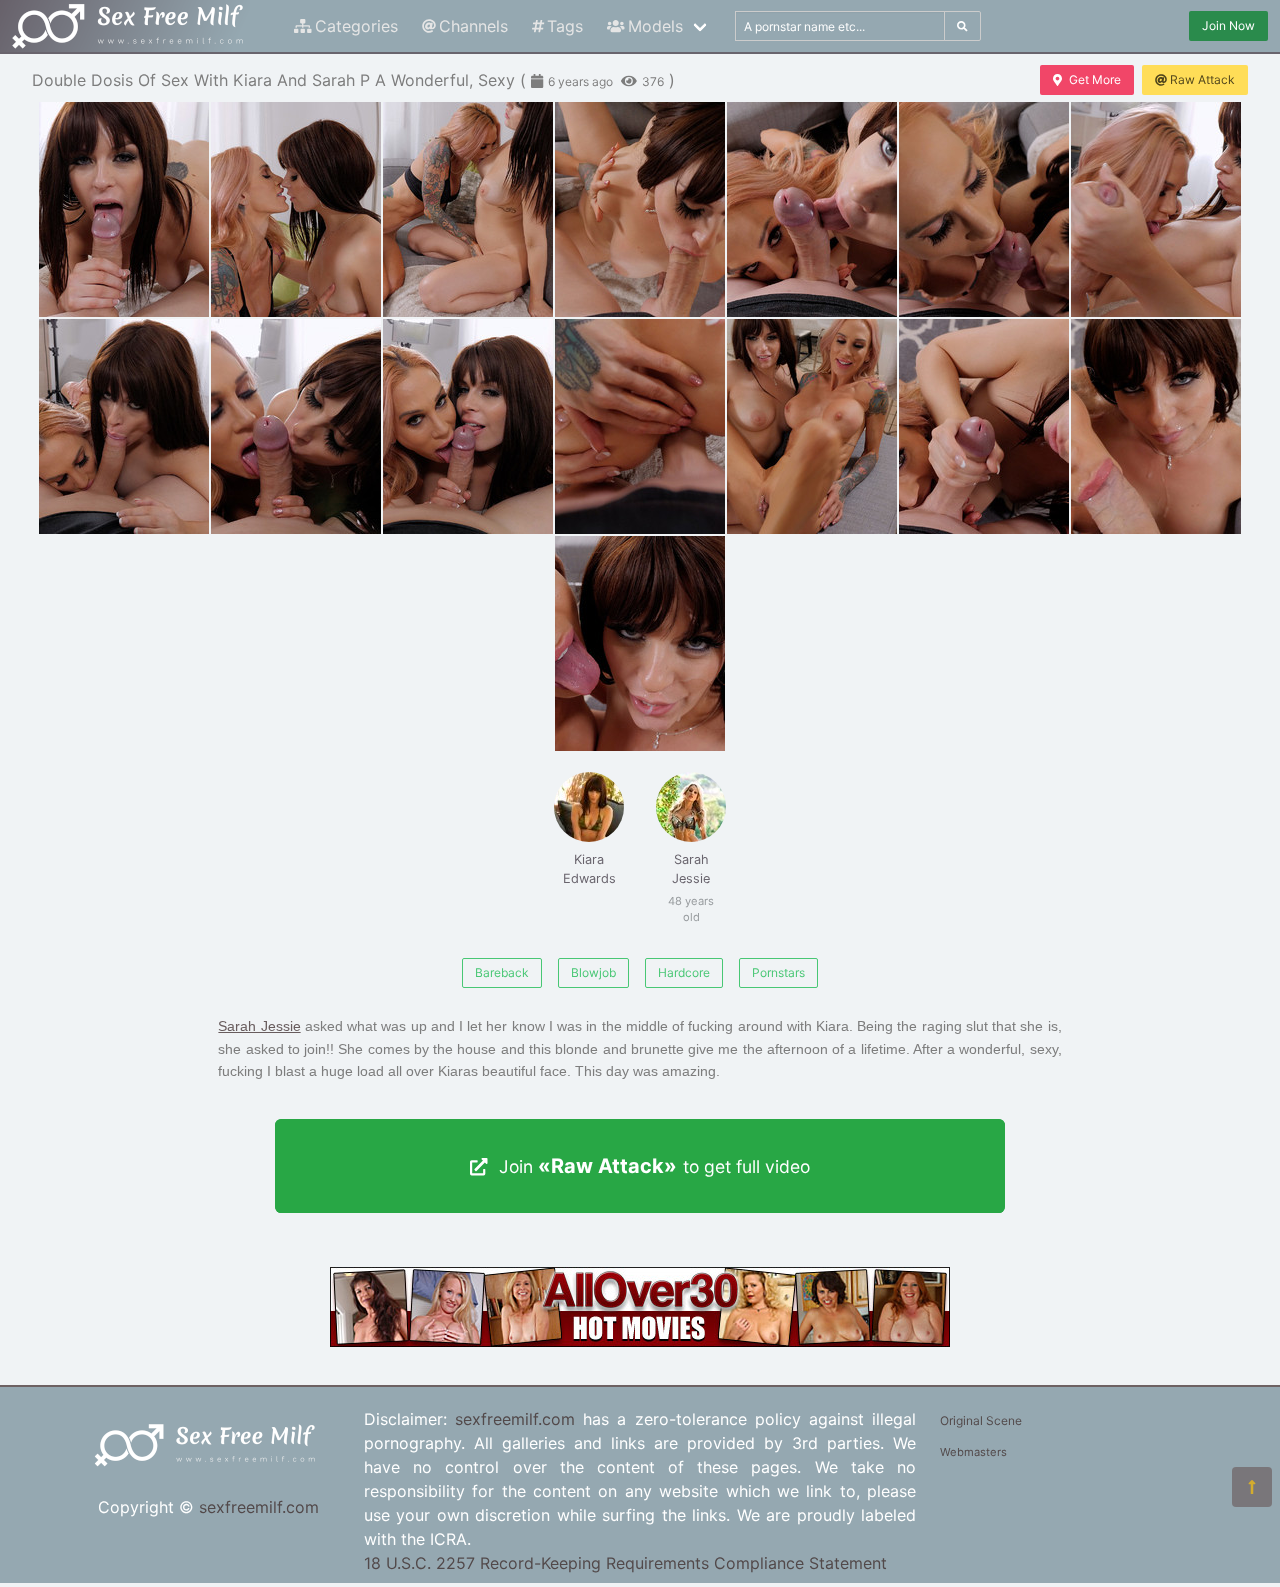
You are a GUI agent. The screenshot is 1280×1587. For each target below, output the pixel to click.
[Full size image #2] (468, 209)
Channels (473, 26)
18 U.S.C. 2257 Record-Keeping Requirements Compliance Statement (625, 1563)
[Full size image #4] (812, 209)
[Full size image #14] (640, 643)
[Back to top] (1252, 1487)
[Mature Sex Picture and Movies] (640, 1341)
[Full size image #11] (812, 426)
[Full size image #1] (296, 209)
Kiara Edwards (589, 869)
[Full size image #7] (124, 426)
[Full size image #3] (640, 209)
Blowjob (593, 972)
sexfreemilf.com (259, 1507)
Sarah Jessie (689, 879)
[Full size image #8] (296, 426)
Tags (565, 26)
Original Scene (981, 1420)
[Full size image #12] (984, 426)
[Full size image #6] (1156, 209)
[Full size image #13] (1156, 426)
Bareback (502, 972)
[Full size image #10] (640, 426)
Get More (1095, 79)
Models (655, 26)
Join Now (1228, 25)
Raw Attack (1202, 79)
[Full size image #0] (124, 209)
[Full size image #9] (468, 426)
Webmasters (973, 1452)
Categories (356, 26)
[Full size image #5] (984, 209)
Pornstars (778, 972)
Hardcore (684, 972)
